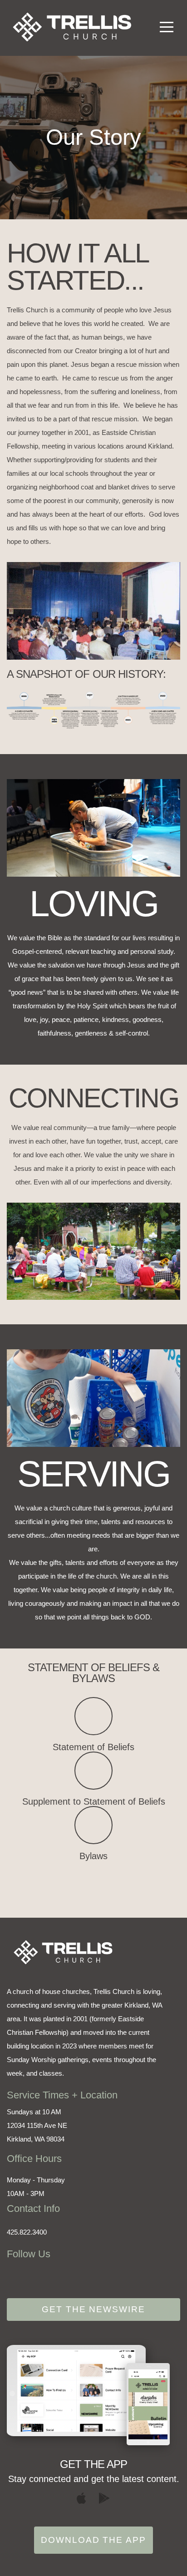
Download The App (93, 2540)
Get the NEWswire (93, 2309)
